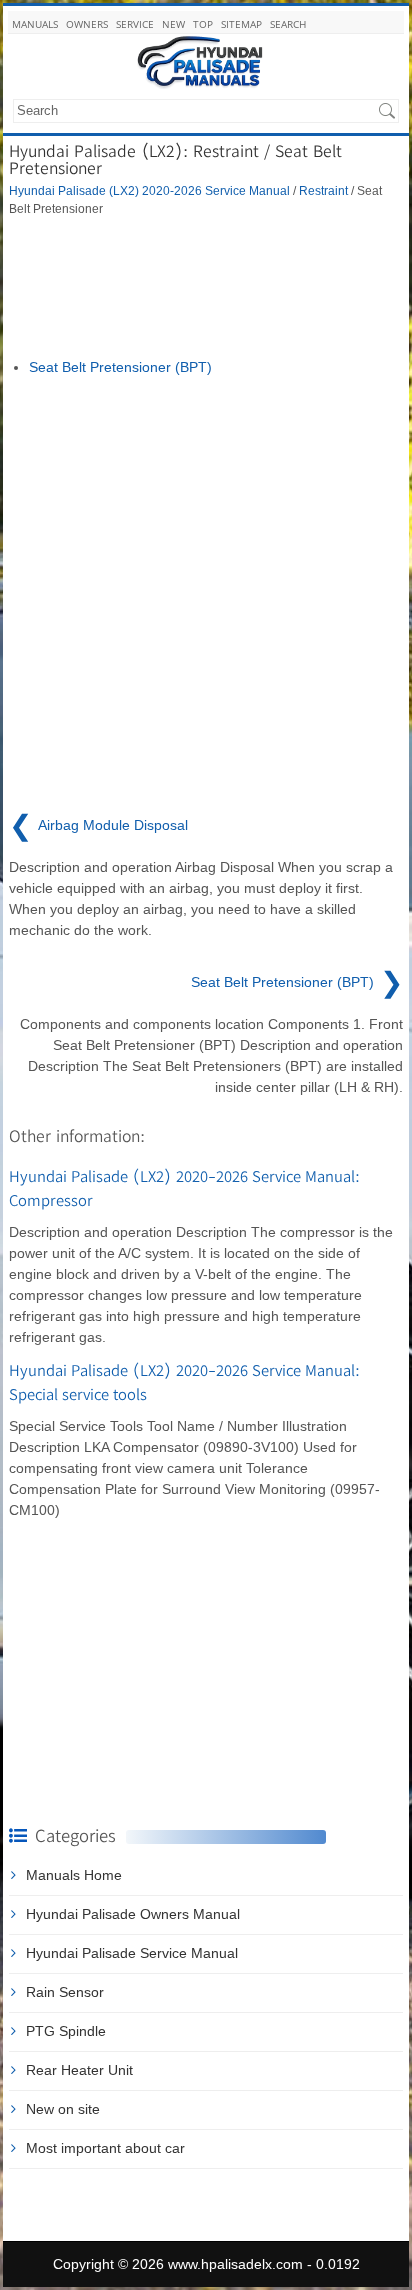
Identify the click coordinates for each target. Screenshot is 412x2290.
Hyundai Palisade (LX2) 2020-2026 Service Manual (149, 190)
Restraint (323, 190)
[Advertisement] (206, 287)
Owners (87, 24)
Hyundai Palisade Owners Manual (133, 1914)
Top (203, 24)
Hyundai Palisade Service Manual (132, 1953)
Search (288, 24)
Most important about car (105, 2148)
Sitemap (241, 24)
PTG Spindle (66, 2031)
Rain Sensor (65, 1992)
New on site (63, 2109)
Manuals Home (74, 1875)
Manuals (35, 24)
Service (135, 24)
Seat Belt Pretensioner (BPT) (120, 367)
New (173, 24)
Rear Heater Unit (79, 2070)
